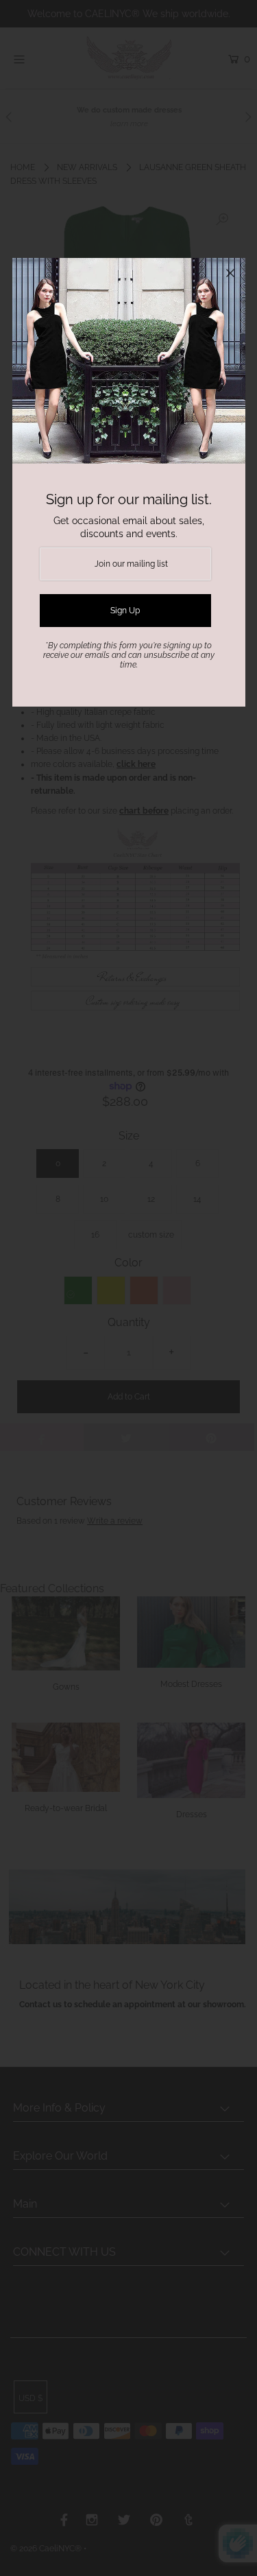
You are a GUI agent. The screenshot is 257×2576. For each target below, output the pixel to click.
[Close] (230, 273)
